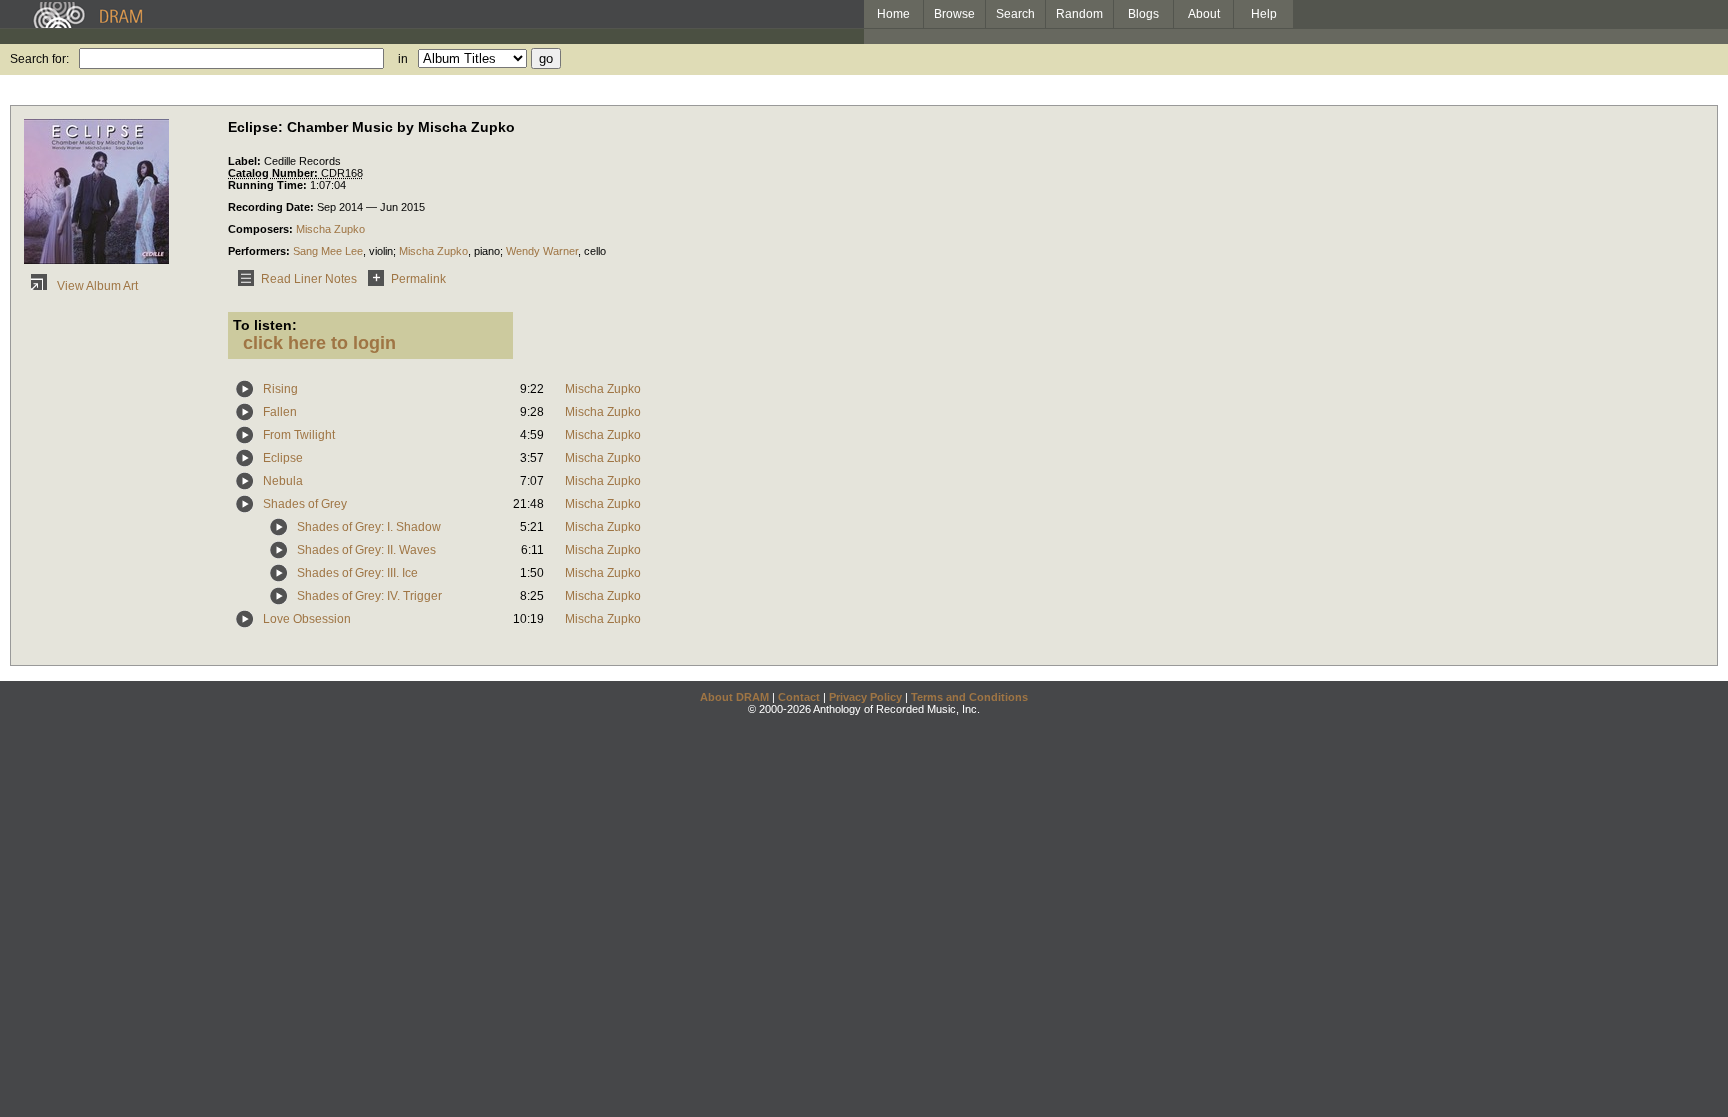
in (403, 59)
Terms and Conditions (969, 697)
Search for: (39, 59)
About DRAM (734, 697)
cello (595, 251)
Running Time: (269, 185)
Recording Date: (272, 207)
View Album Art (96, 286)
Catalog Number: (274, 173)
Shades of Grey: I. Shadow (369, 527)
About (1204, 14)
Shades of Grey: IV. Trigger (369, 596)
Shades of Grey (305, 504)
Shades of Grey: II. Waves (366, 550)
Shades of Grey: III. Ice (357, 573)
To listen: (265, 325)
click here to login (319, 343)
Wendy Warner (542, 251)
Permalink (418, 279)
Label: (246, 161)
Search (1015, 14)
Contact (799, 697)
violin (381, 251)
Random (1079, 14)
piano (487, 251)
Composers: (262, 229)
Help (1264, 14)
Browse (954, 14)
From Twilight (299, 435)
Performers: (260, 251)
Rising (280, 389)
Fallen (280, 412)
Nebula (283, 481)
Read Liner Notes (309, 279)
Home (893, 14)
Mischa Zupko (330, 229)
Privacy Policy (865, 697)
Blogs (1143, 14)
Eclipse (283, 458)
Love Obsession (307, 619)
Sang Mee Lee (328, 251)
